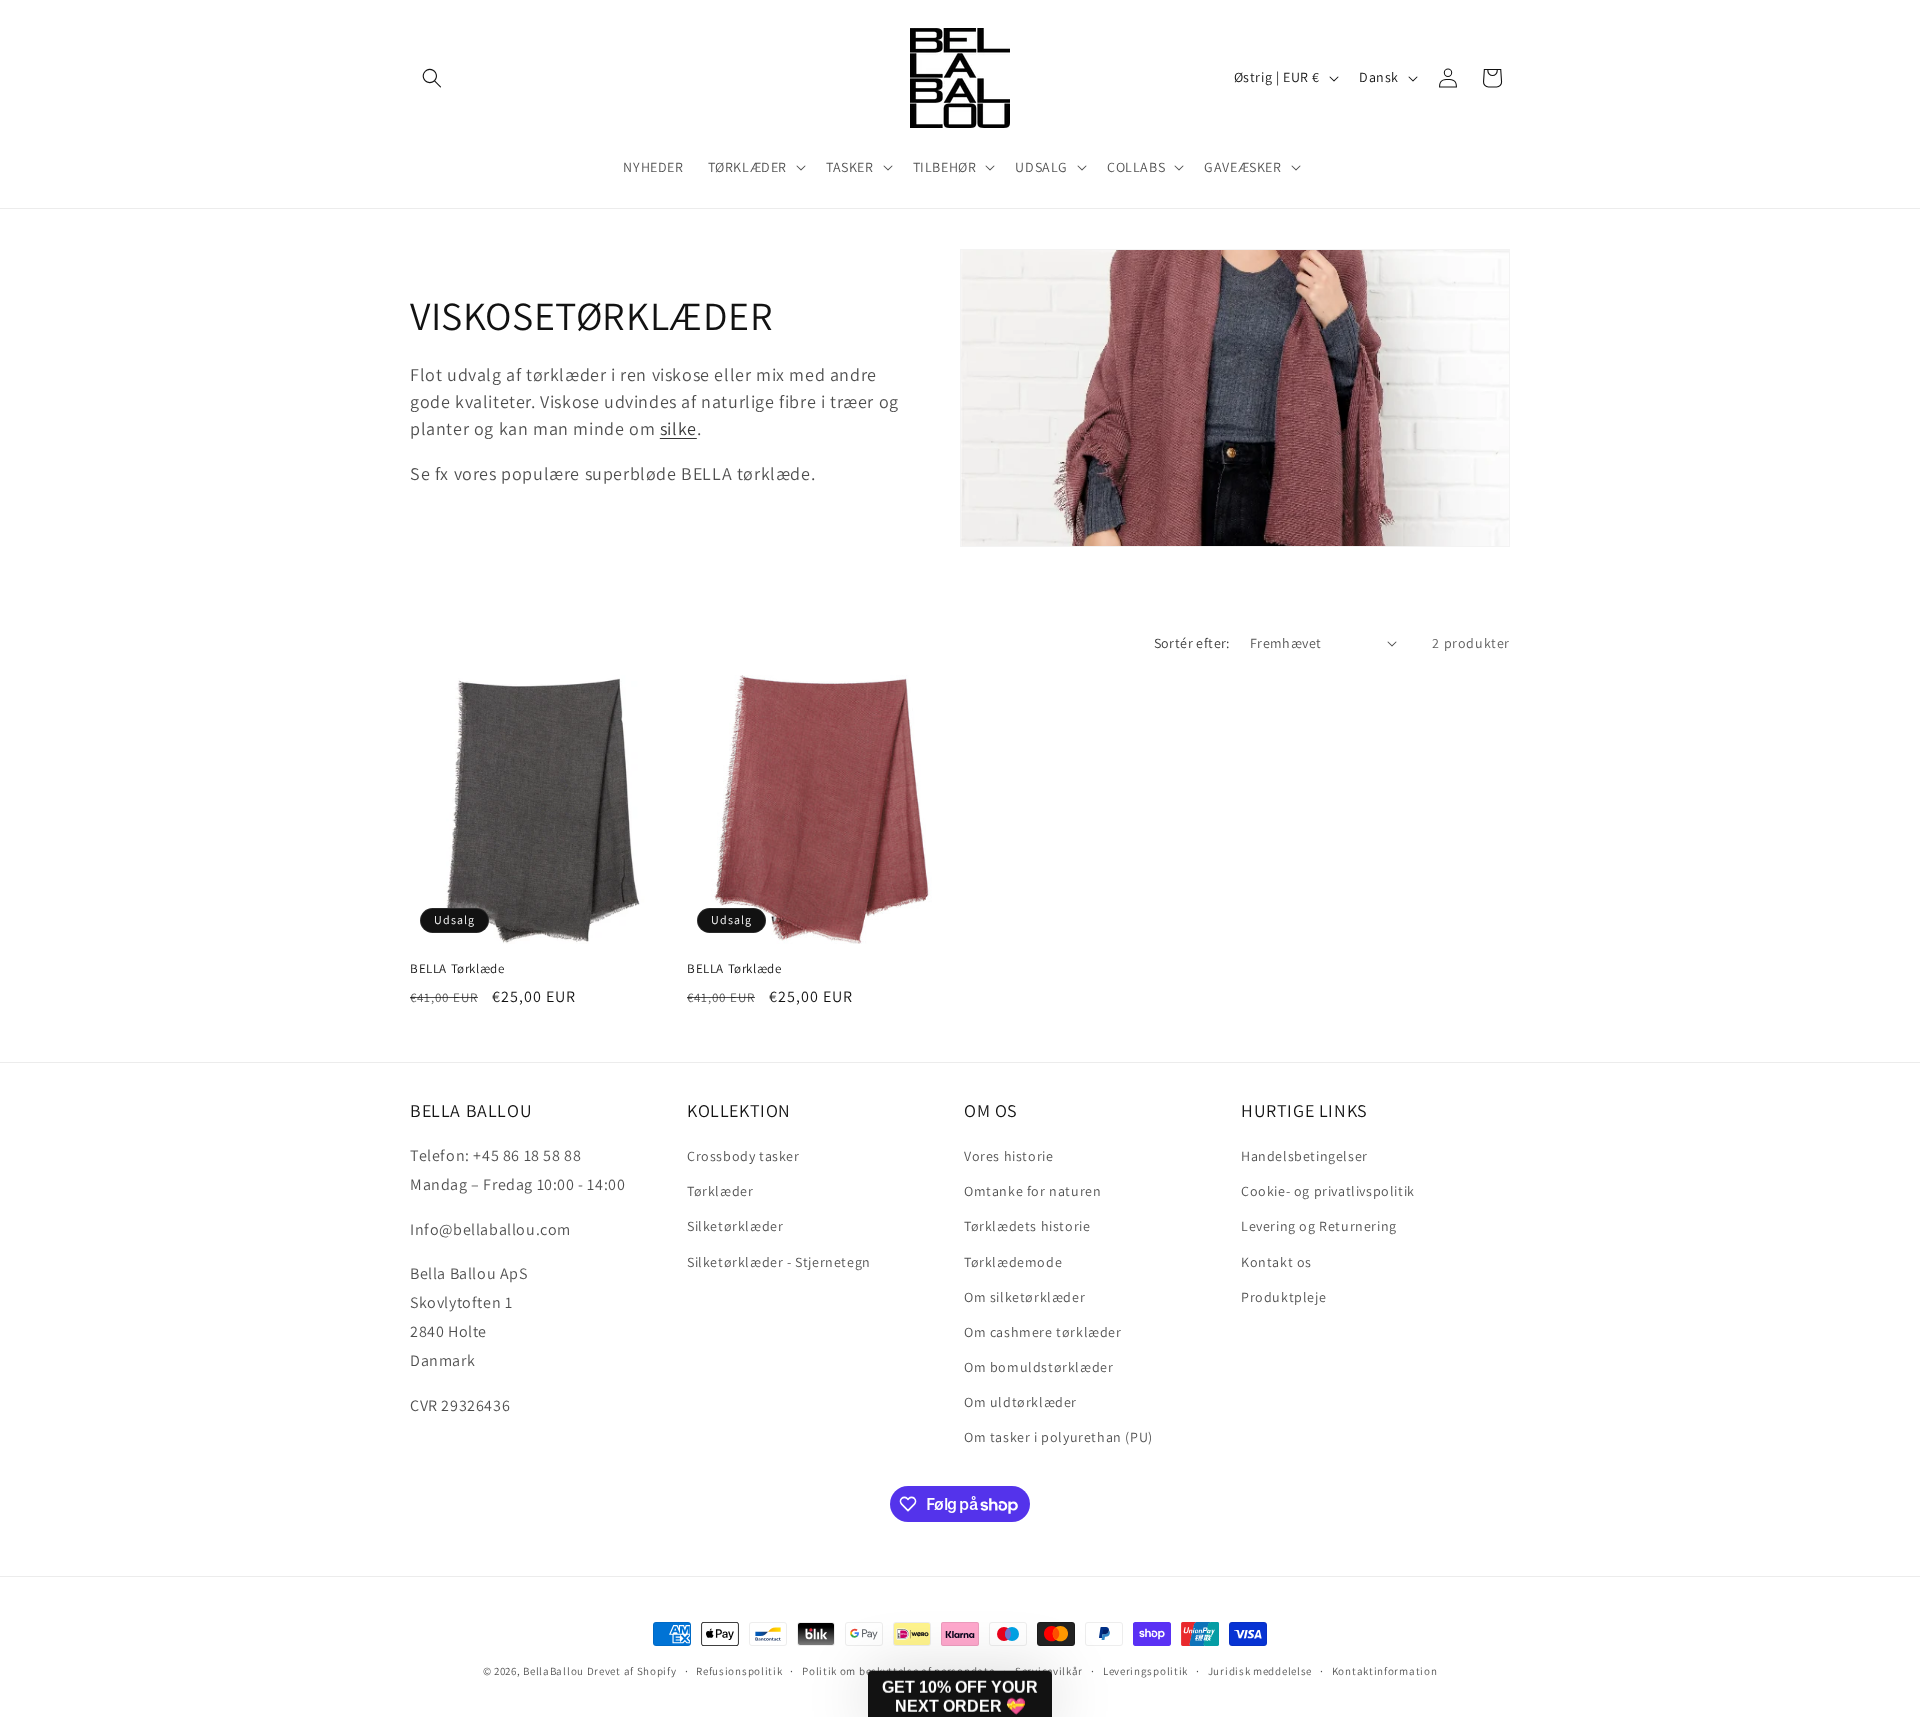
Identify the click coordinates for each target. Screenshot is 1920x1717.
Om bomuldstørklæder (1038, 1367)
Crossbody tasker (743, 1156)
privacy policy (1353, 1616)
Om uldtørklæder (1020, 1402)
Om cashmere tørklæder (1043, 1332)
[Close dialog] (1894, 1151)
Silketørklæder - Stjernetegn (779, 1262)
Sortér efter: (1192, 643)
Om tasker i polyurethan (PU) (1058, 1437)
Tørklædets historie (1027, 1226)
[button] (432, 78)
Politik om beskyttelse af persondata (898, 1671)
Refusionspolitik (739, 1671)
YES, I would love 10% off (1334, 1557)
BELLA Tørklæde (457, 969)
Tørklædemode (1013, 1262)
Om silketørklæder (1024, 1297)
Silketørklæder (735, 1226)
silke (678, 428)
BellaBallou (553, 1671)
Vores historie (1008, 1156)
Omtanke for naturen (1032, 1191)
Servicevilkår (1049, 1671)
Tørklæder (720, 1191)
